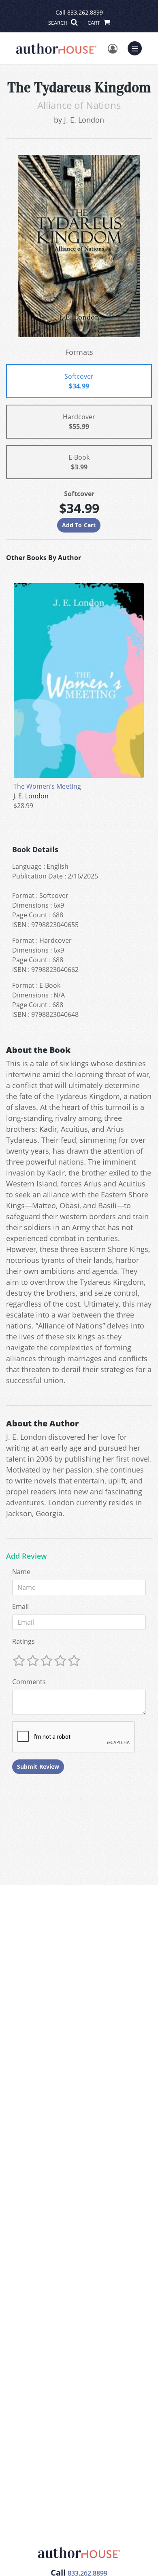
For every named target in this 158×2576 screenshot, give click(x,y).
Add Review (27, 1556)
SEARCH (59, 23)
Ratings (23, 1641)
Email (20, 1606)
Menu (137, 47)
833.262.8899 (85, 12)
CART (94, 23)
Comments (29, 1682)
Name (21, 1572)
